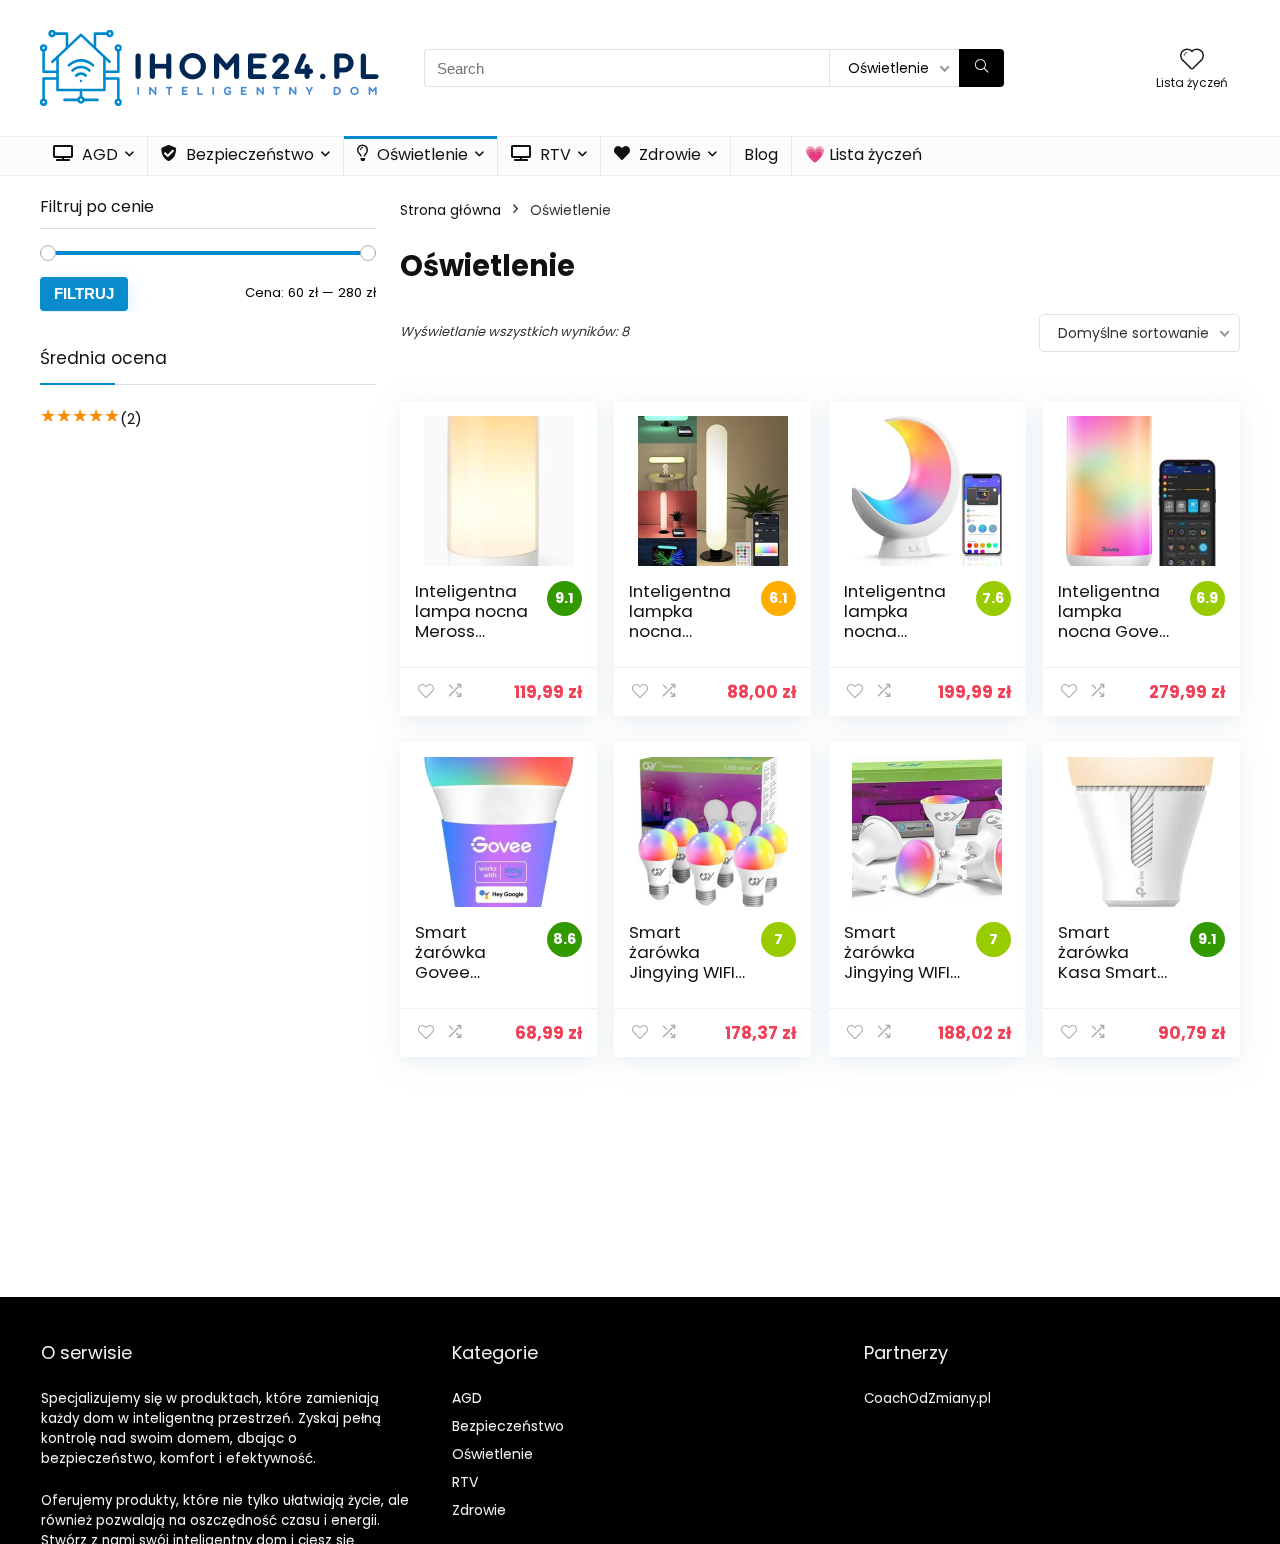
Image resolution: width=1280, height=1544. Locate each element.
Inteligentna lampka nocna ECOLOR (895, 621)
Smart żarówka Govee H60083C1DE (467, 962)
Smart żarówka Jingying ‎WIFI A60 (682, 962)
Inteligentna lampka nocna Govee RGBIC (1114, 621)
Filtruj (84, 293)
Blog (761, 154)
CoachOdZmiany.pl (927, 1398)
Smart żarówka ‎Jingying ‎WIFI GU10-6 (897, 962)
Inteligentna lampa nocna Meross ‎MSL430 (471, 621)
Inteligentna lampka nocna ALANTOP (680, 621)
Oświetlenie (420, 154)
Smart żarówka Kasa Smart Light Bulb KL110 (1107, 972)
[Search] (981, 68)
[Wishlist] (1192, 60)
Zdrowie (668, 154)
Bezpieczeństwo (248, 154)
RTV (553, 154)
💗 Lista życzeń (863, 154)
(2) (131, 418)
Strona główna (450, 210)
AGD (98, 154)
